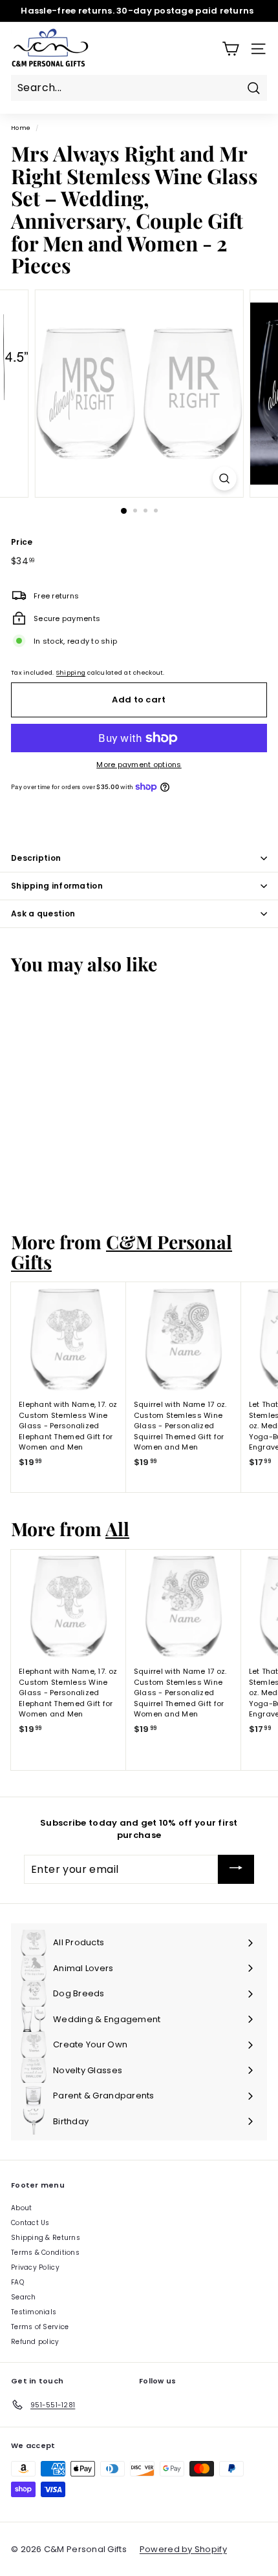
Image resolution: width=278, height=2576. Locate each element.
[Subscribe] (236, 1869)
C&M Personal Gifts (122, 1251)
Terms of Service (40, 2327)
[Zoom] (224, 479)
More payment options (139, 765)
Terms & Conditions (45, 2253)
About (21, 2208)
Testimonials (34, 2312)
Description (36, 858)
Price (22, 542)
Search (24, 2297)
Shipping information (57, 886)
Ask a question (43, 913)
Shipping (71, 672)
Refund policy (35, 2342)
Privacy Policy (35, 2267)
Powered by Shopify (183, 2549)
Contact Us (30, 2223)
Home (21, 128)
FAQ (17, 2282)
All (117, 1528)
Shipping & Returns (46, 2238)
